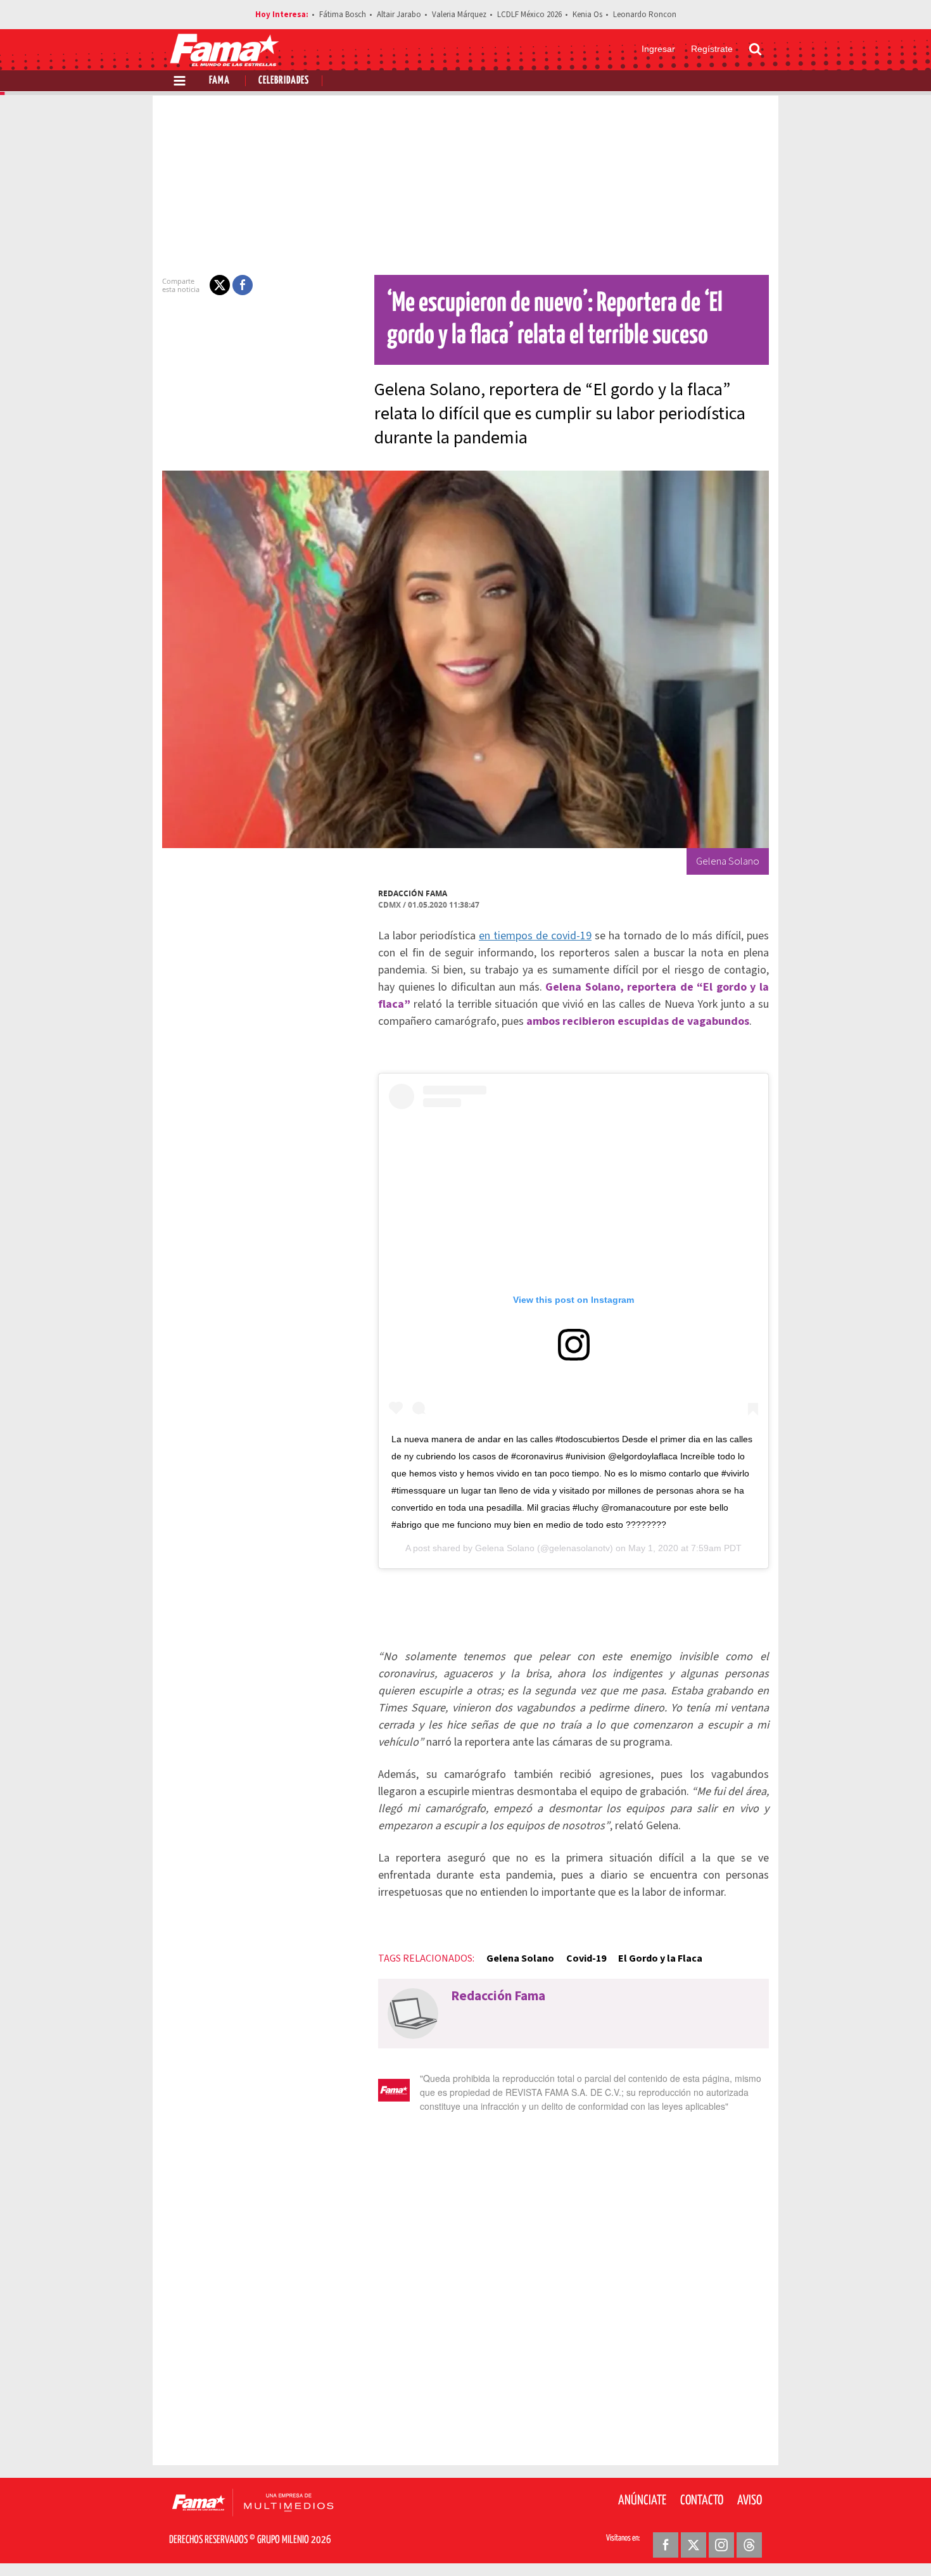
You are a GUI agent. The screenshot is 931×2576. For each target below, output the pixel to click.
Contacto (702, 2501)
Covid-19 (586, 1958)
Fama (219, 81)
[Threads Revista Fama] (749, 2545)
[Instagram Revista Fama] (721, 2545)
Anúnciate (642, 2501)
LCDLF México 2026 (529, 15)
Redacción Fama (413, 893)
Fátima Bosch (343, 15)
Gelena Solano (505, 1548)
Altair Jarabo (399, 15)
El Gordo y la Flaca (660, 1958)
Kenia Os (587, 15)
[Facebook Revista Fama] (666, 2545)
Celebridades (284, 81)
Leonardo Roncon (645, 15)
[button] (220, 285)
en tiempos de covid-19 (535, 936)
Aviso (750, 2501)
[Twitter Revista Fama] (693, 2545)
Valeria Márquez (459, 15)
